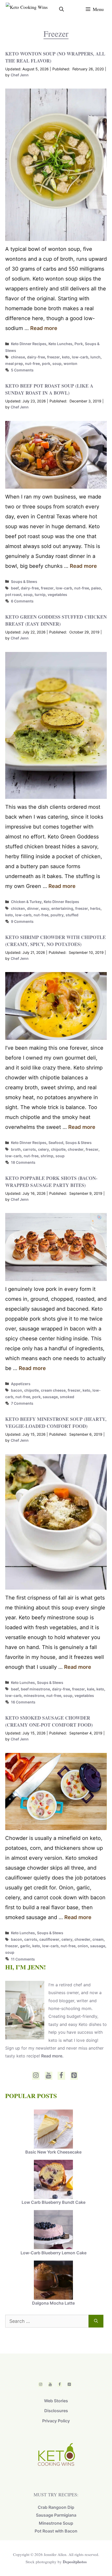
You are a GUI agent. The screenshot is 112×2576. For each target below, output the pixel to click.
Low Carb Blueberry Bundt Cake (54, 2202)
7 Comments (22, 1403)
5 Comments (22, 370)
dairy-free (36, 357)
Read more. (52, 2056)
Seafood (56, 1143)
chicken (18, 908)
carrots (29, 1149)
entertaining (62, 908)
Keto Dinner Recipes (29, 344)
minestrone (34, 1695)
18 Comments (23, 1162)
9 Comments (22, 921)
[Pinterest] (74, 2076)
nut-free (32, 363)
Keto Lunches (60, 344)
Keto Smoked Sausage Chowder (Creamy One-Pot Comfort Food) (49, 1721)
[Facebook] (61, 2076)
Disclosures (56, 2411)
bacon (17, 1390)
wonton (70, 363)
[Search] (96, 2321)
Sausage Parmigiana (56, 2515)
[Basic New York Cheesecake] (53, 2130)
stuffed (72, 915)
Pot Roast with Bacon (56, 2531)
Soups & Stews (24, 581)
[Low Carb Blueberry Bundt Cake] (53, 2180)
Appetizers (21, 1384)
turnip (40, 595)
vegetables (57, 595)
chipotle (58, 1149)
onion (83, 1946)
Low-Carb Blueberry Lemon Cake (54, 2253)
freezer (54, 357)
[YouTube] (49, 2076)
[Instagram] (36, 2076)
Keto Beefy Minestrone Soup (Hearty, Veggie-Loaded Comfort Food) (56, 1423)
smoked (67, 1397)
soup (57, 363)
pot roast (13, 595)
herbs (95, 908)
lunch (95, 357)
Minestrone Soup (56, 2523)
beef (15, 588)
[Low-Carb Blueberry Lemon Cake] (53, 2230)
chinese (18, 357)
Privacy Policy (56, 2421)
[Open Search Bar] (61, 9)
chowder (76, 1149)
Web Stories (56, 2401)
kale (91, 1689)
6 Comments (22, 601)
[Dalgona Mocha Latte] (53, 2281)
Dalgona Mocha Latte (53, 2303)
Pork (79, 344)
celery (43, 1149)
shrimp (47, 1156)
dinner (33, 908)
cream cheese (53, 1390)
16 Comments (23, 1702)
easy (45, 908)
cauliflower (49, 1939)
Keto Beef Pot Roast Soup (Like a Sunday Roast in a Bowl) (49, 389)
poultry (57, 915)
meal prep (14, 363)
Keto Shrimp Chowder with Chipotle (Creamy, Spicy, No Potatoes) (55, 941)
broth (16, 1149)
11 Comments (23, 1959)
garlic (25, 1946)
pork (46, 363)
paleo (96, 588)
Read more (44, 328)
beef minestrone (35, 1689)
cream (98, 1939)
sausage (50, 1397)
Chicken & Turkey (26, 902)
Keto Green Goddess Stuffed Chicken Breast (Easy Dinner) (56, 620)
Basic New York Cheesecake (53, 2152)
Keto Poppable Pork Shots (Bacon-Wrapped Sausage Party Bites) (51, 1182)
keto (66, 357)
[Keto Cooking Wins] (27, 9)
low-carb (80, 357)
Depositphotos (75, 2562)
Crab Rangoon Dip (56, 2507)
